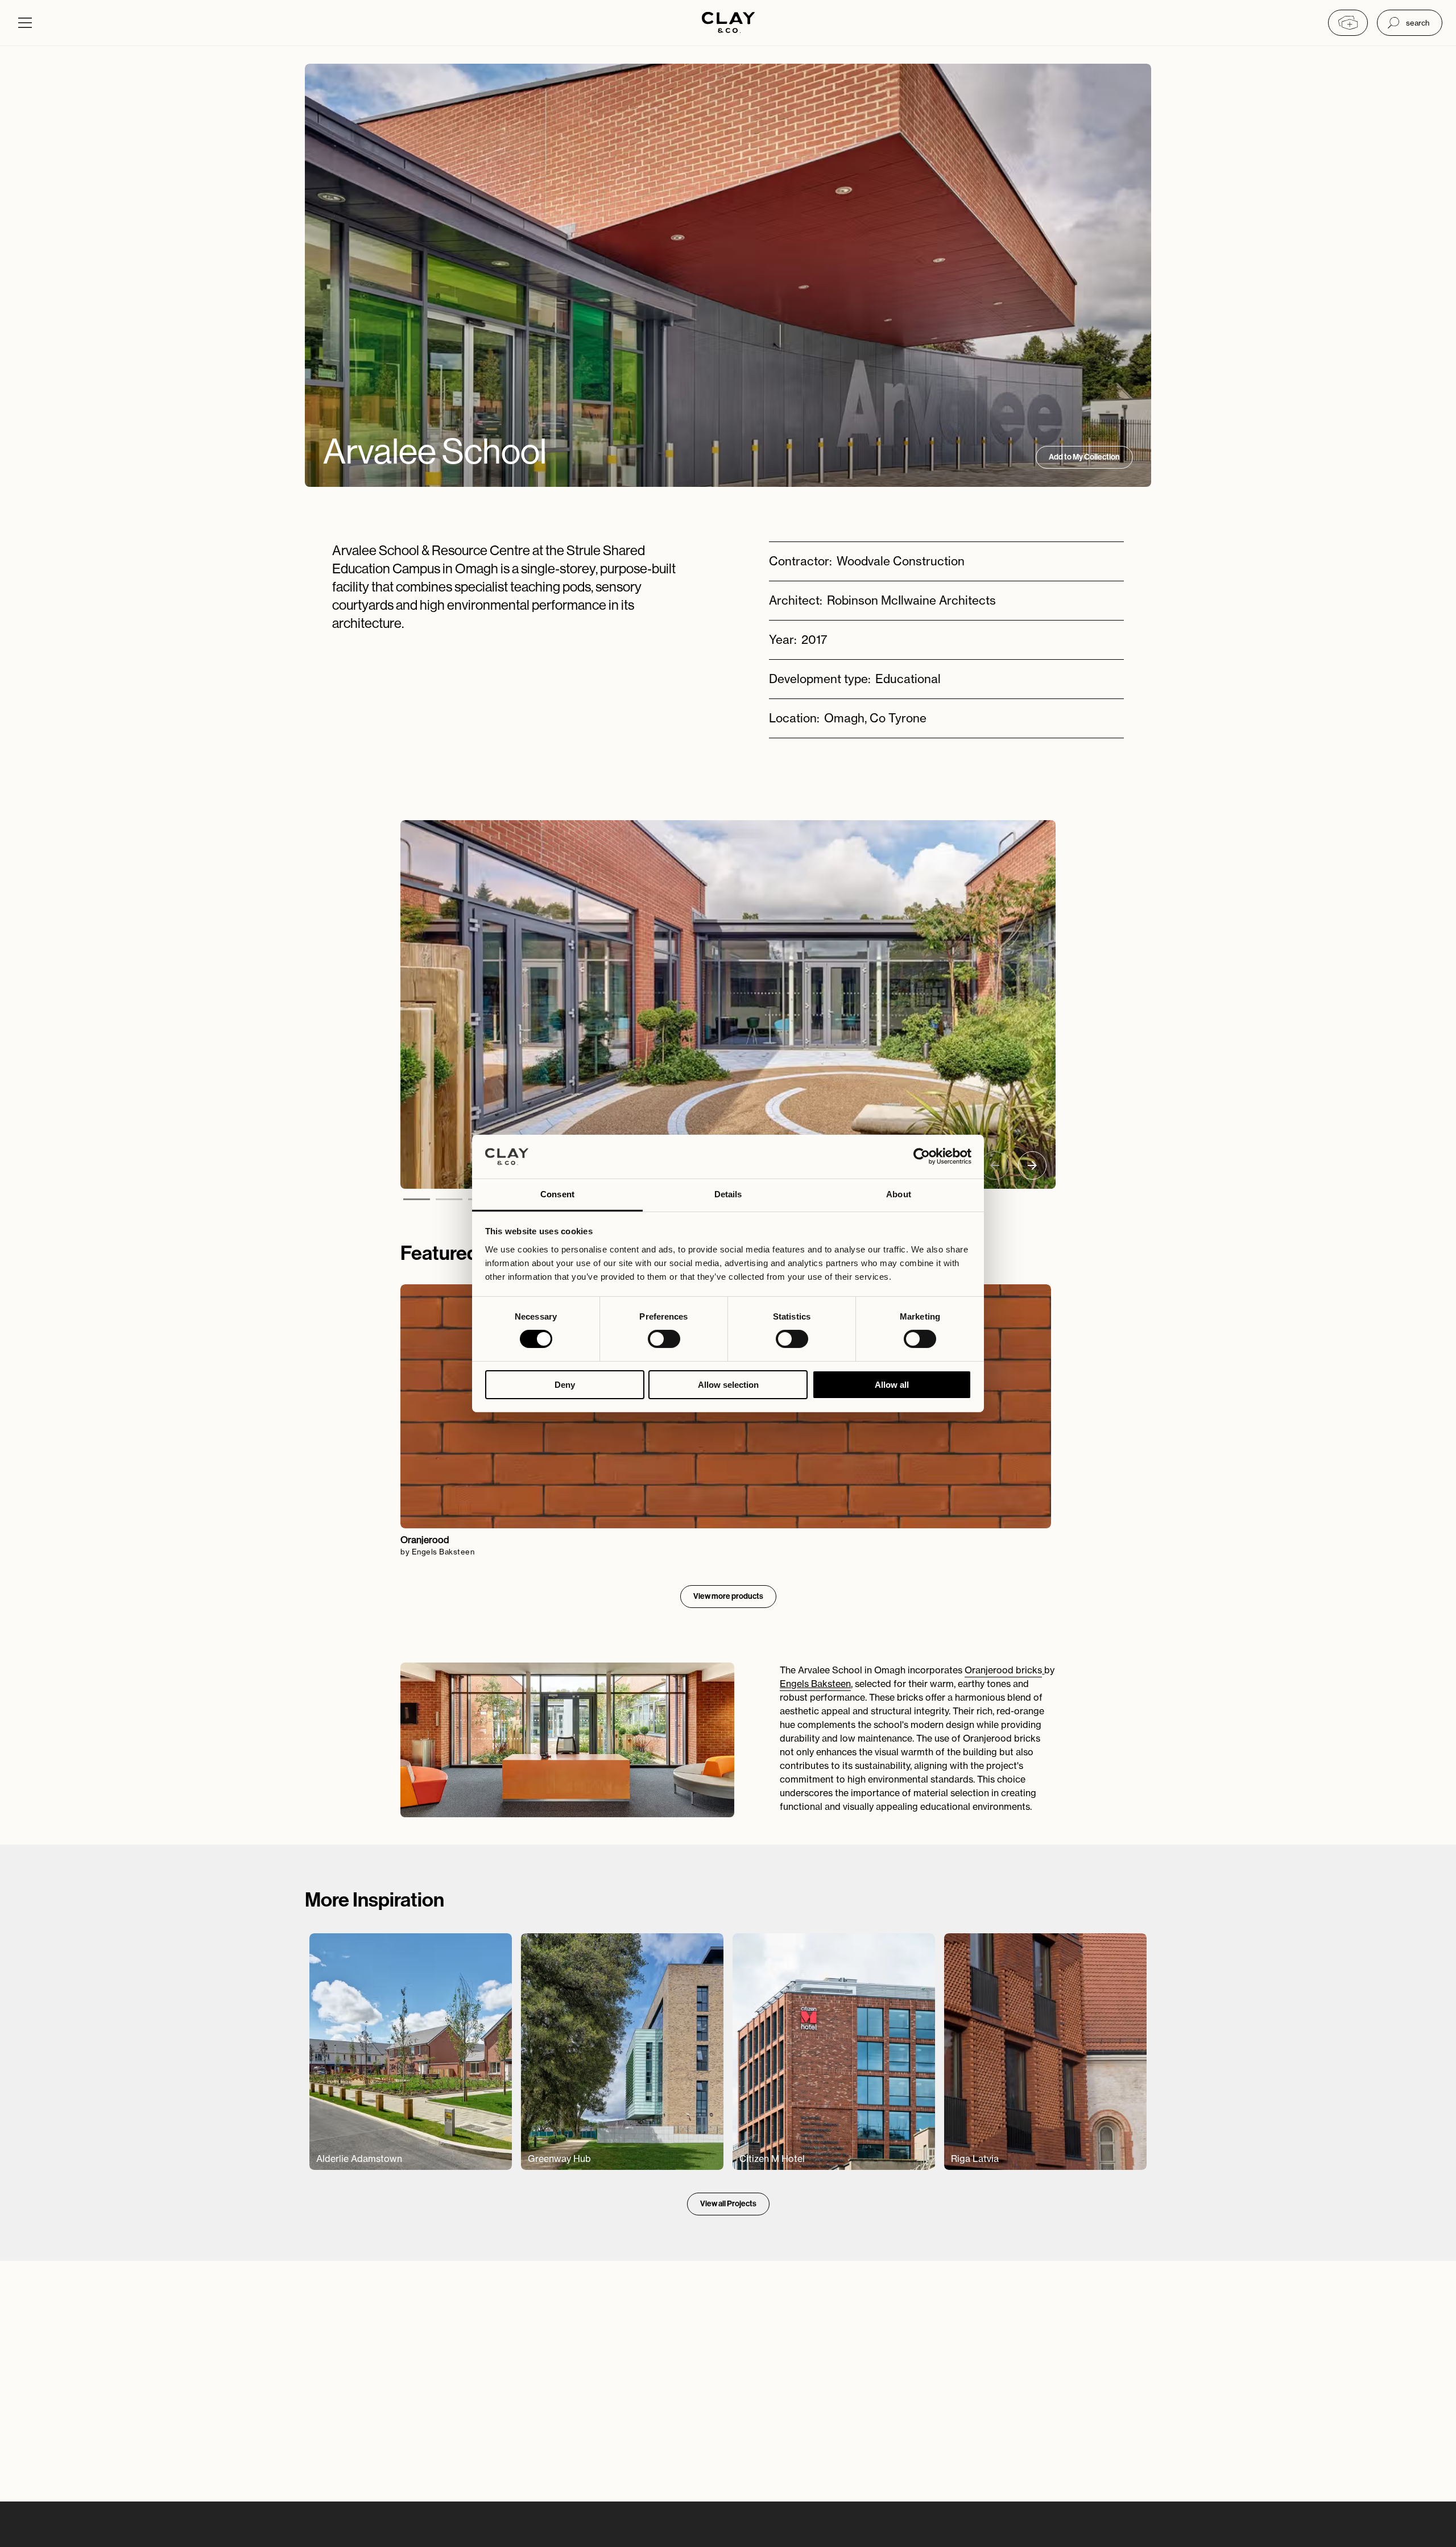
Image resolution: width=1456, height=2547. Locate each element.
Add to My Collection (1084, 457)
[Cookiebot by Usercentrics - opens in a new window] (922, 1156)
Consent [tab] (557, 1194)
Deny (565, 1385)
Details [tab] (728, 1194)
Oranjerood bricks (1003, 1670)
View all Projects (728, 2204)
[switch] (664, 1339)
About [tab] (899, 1194)
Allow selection (728, 1385)
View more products (728, 1596)
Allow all (892, 1385)
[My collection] (1348, 23)
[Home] (728, 24)
